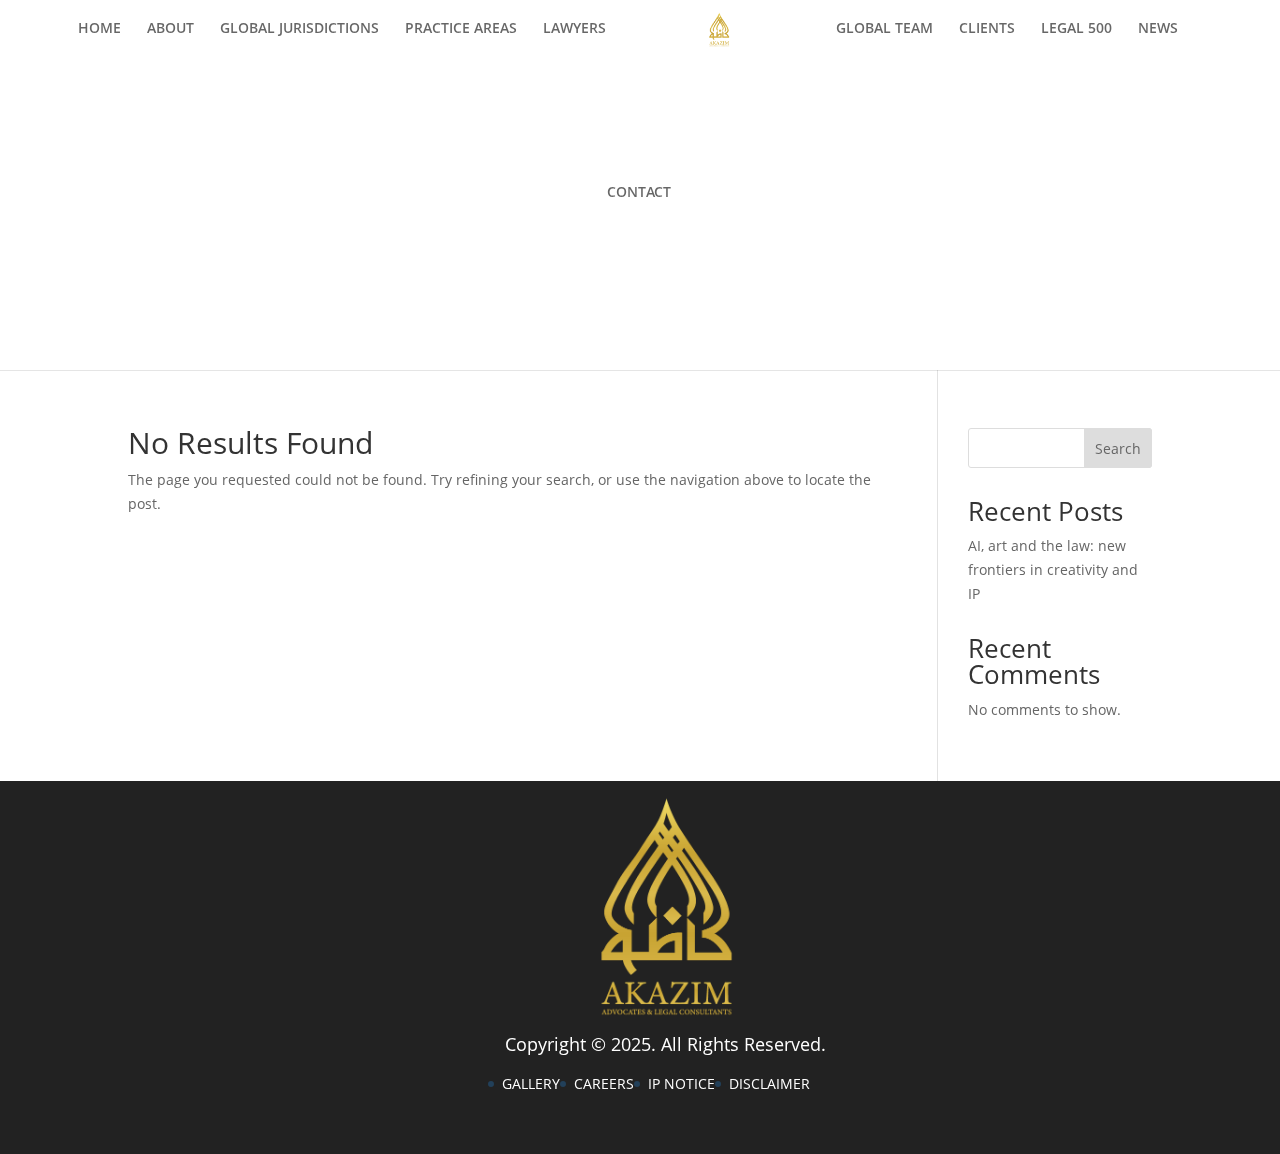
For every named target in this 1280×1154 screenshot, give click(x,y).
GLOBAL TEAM (884, 29)
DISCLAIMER (769, 1083)
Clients (987, 29)
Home (99, 29)
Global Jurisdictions (299, 29)
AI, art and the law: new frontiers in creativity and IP (1053, 569)
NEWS (1158, 29)
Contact (639, 193)
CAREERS (604, 1083)
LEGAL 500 (1076, 29)
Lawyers (574, 29)
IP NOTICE (681, 1083)
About (170, 29)
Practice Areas (461, 29)
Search (1118, 448)
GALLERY (531, 1083)
